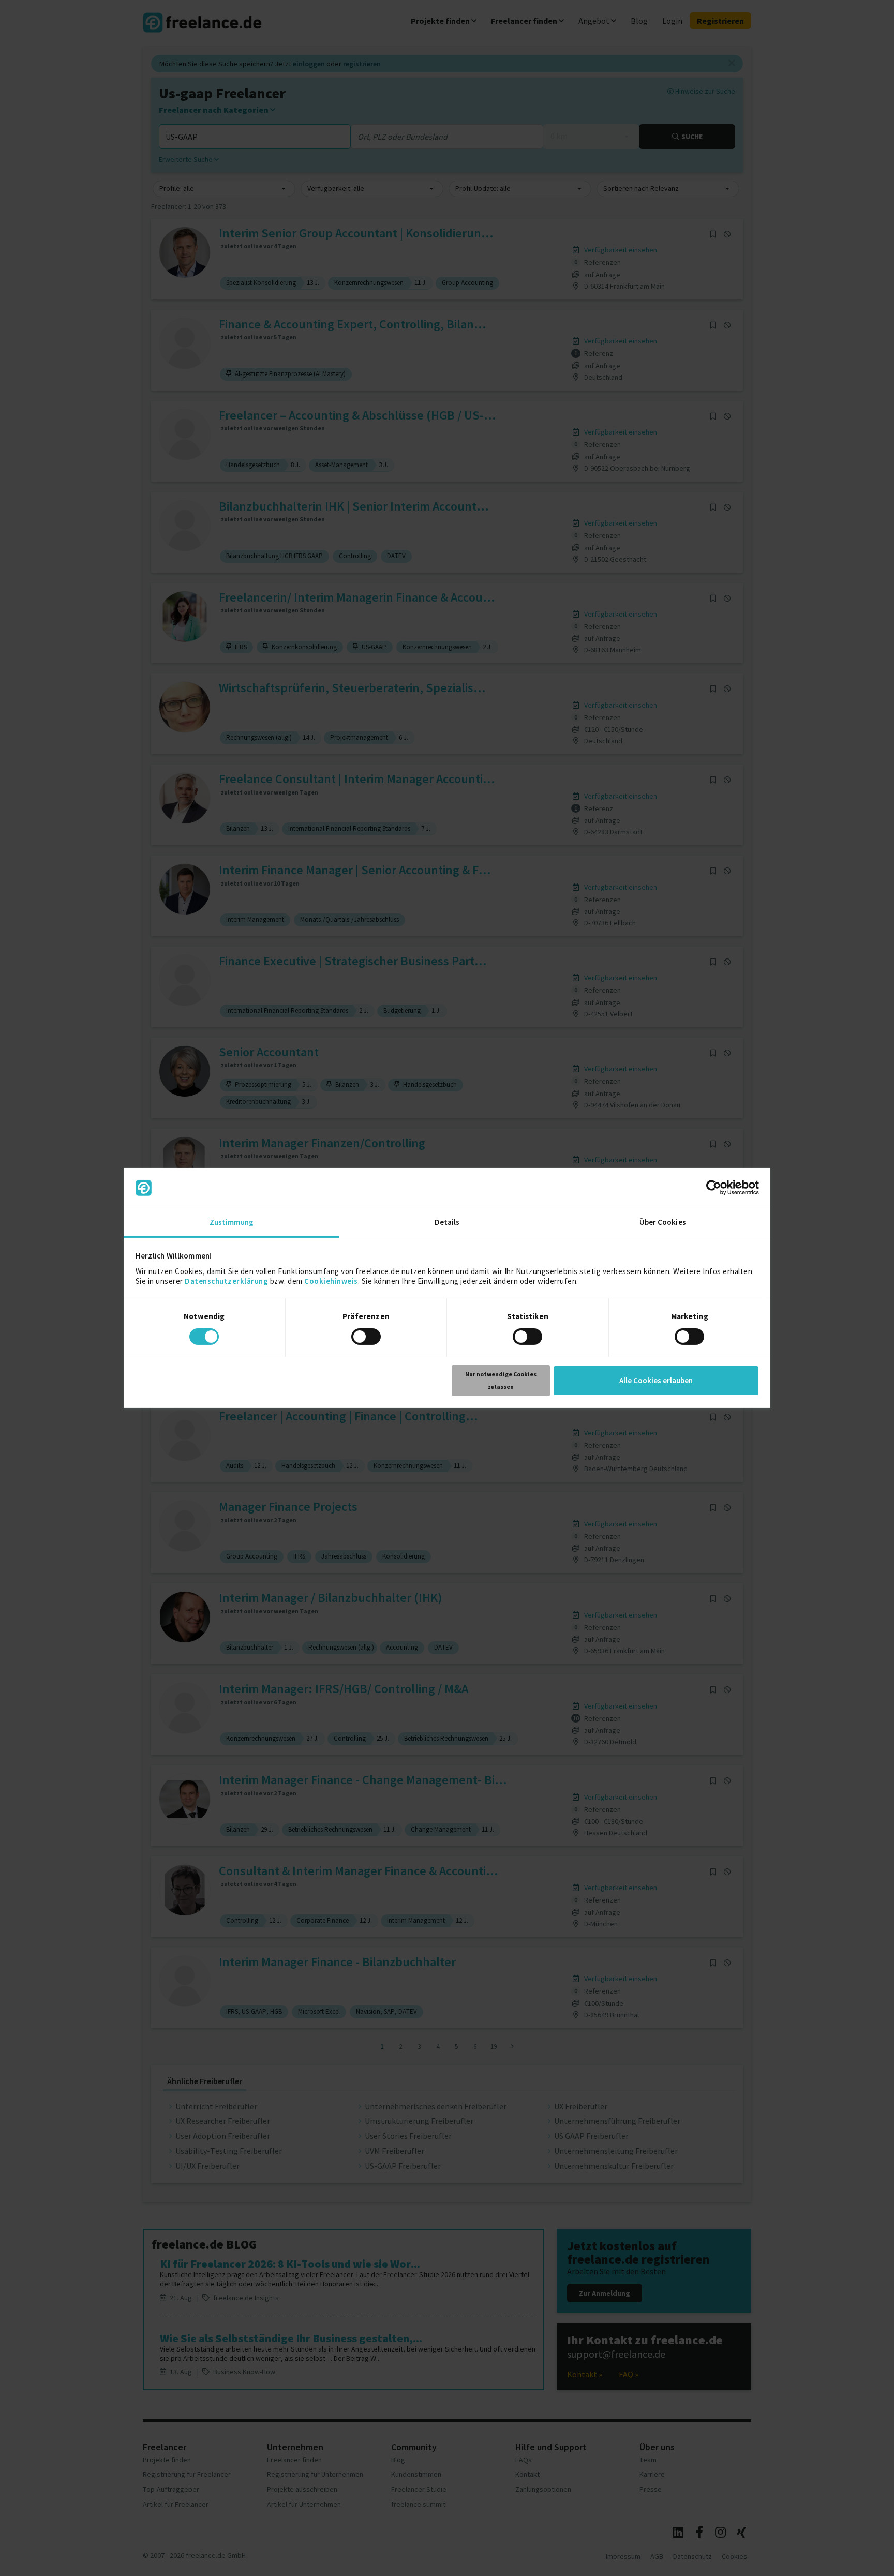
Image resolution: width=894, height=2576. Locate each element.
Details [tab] (447, 1222)
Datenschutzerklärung (226, 1281)
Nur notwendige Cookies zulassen (501, 1380)
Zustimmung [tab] (232, 1222)
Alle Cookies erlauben (656, 1380)
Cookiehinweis (331, 1281)
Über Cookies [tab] (663, 1222)
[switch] (368, 1338)
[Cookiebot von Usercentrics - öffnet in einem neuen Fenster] (714, 1188)
